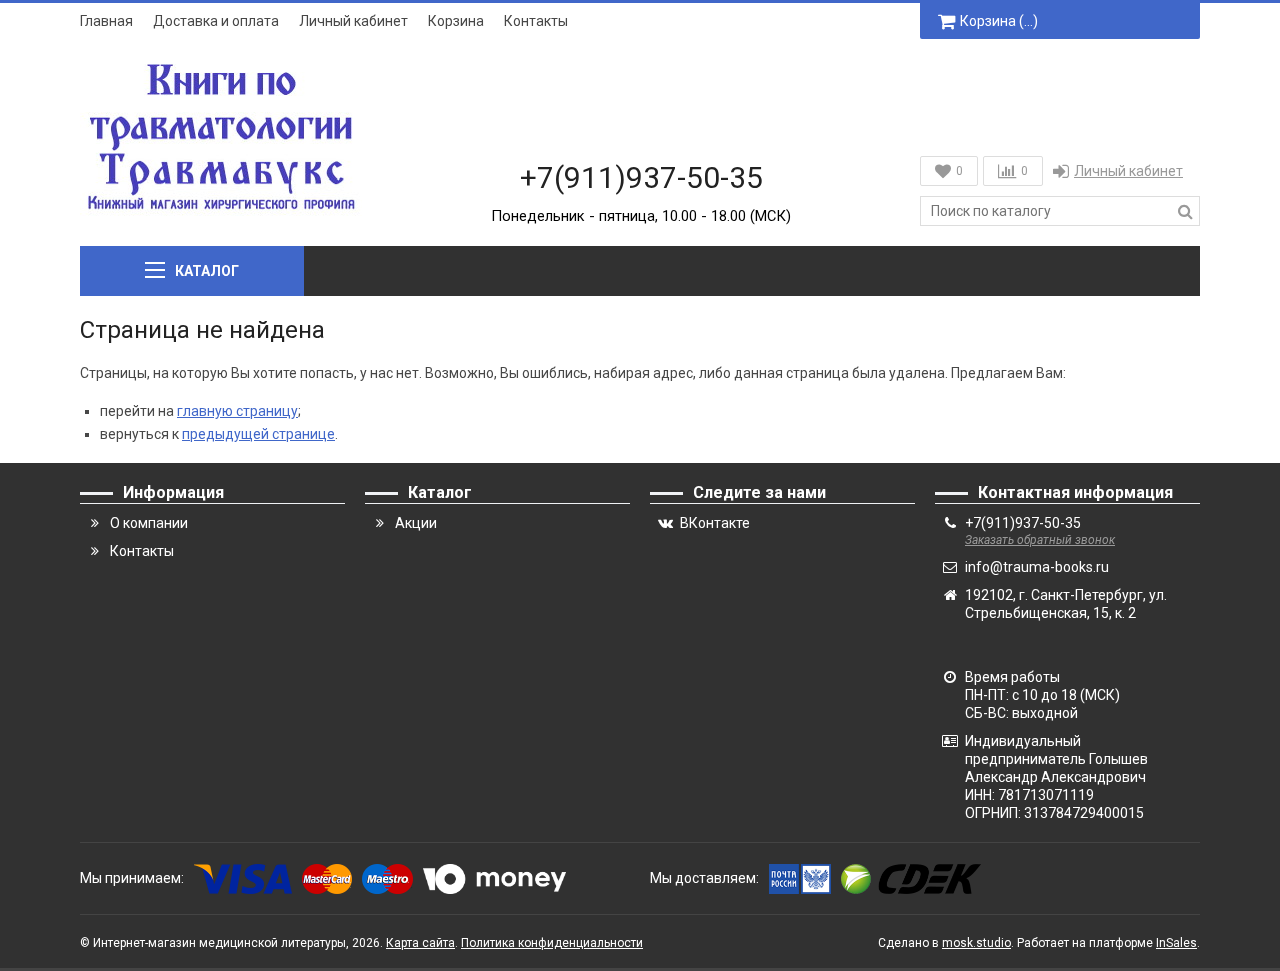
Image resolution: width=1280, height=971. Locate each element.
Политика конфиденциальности (552, 943)
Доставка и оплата (216, 21)
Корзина (456, 21)
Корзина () (999, 21)
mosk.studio (976, 943)
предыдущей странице (258, 434)
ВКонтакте (715, 523)
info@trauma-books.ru (1037, 567)
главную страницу (237, 411)
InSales (1176, 943)
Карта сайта (420, 943)
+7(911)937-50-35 (641, 177)
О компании (149, 523)
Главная (106, 21)
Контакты (536, 21)
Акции (416, 523)
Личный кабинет (353, 21)
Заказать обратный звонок (1040, 540)
